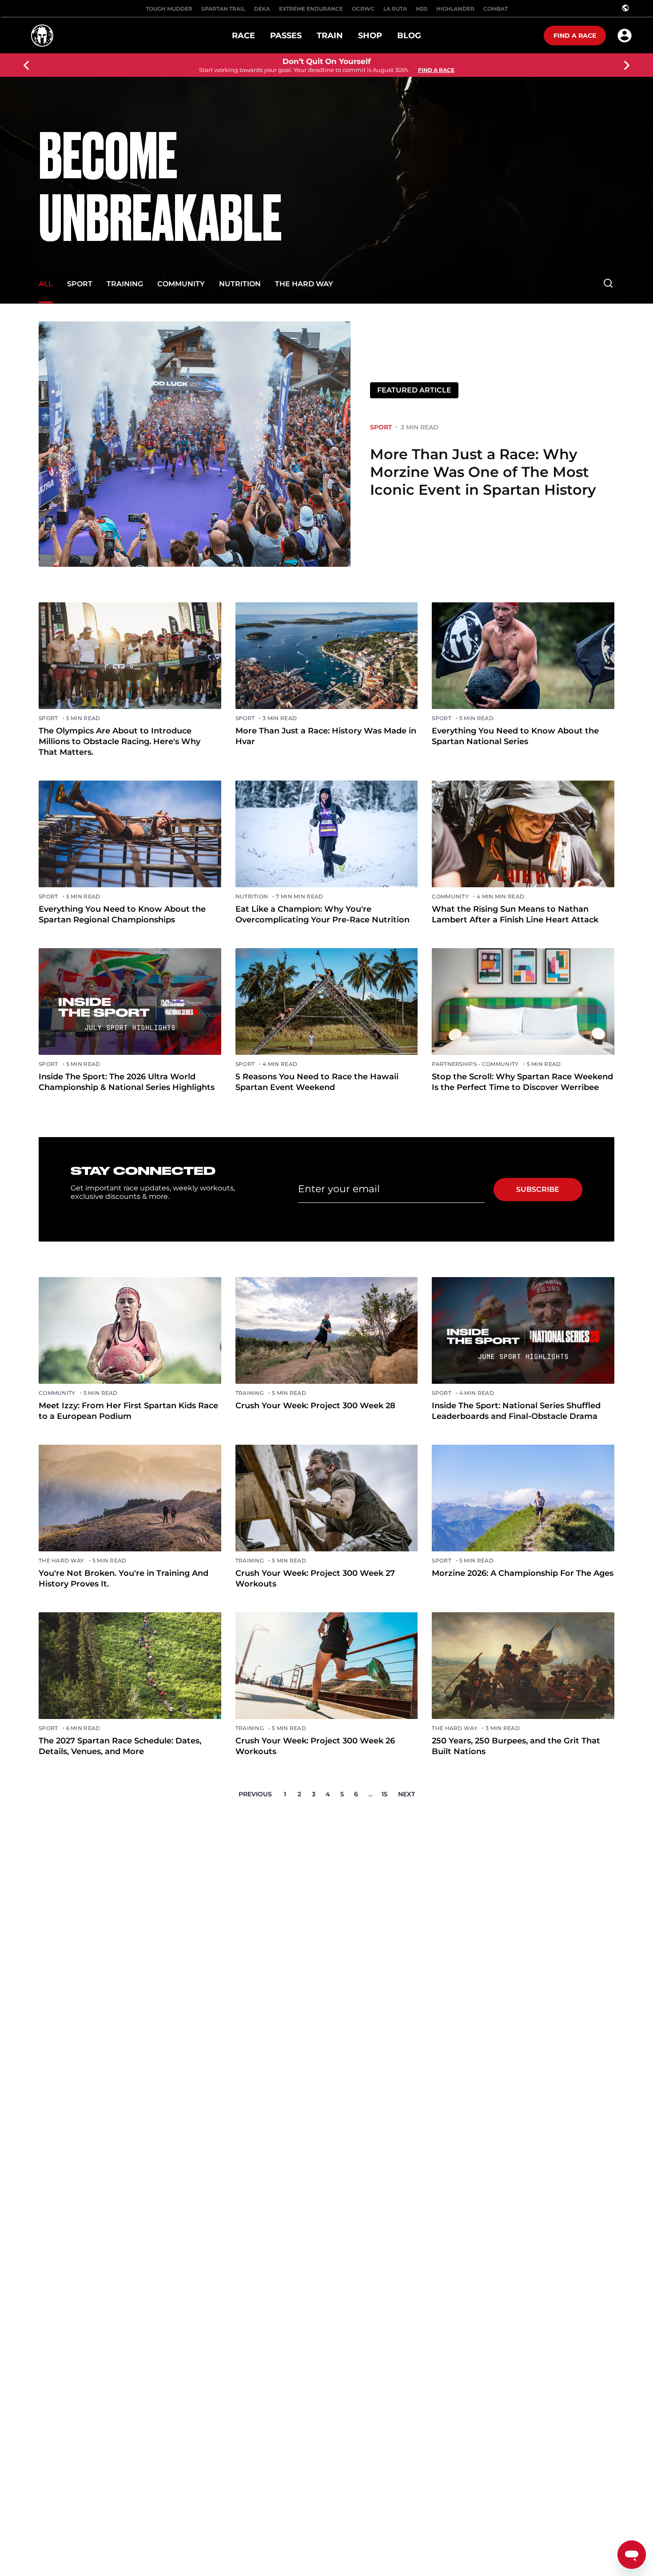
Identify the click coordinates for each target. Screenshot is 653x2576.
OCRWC (363, 9)
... (370, 1794)
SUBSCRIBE (538, 1189)
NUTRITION (240, 284)
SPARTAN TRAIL (223, 9)
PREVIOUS (255, 1794)
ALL (46, 284)
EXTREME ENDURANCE (311, 9)
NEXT (406, 1794)
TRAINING (125, 284)
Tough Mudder (169, 9)
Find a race (575, 36)
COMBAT (496, 9)
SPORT (80, 284)
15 (384, 1794)
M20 (422, 9)
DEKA (262, 9)
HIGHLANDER (455, 9)
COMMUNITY (181, 284)
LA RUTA (395, 9)
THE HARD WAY (304, 284)
